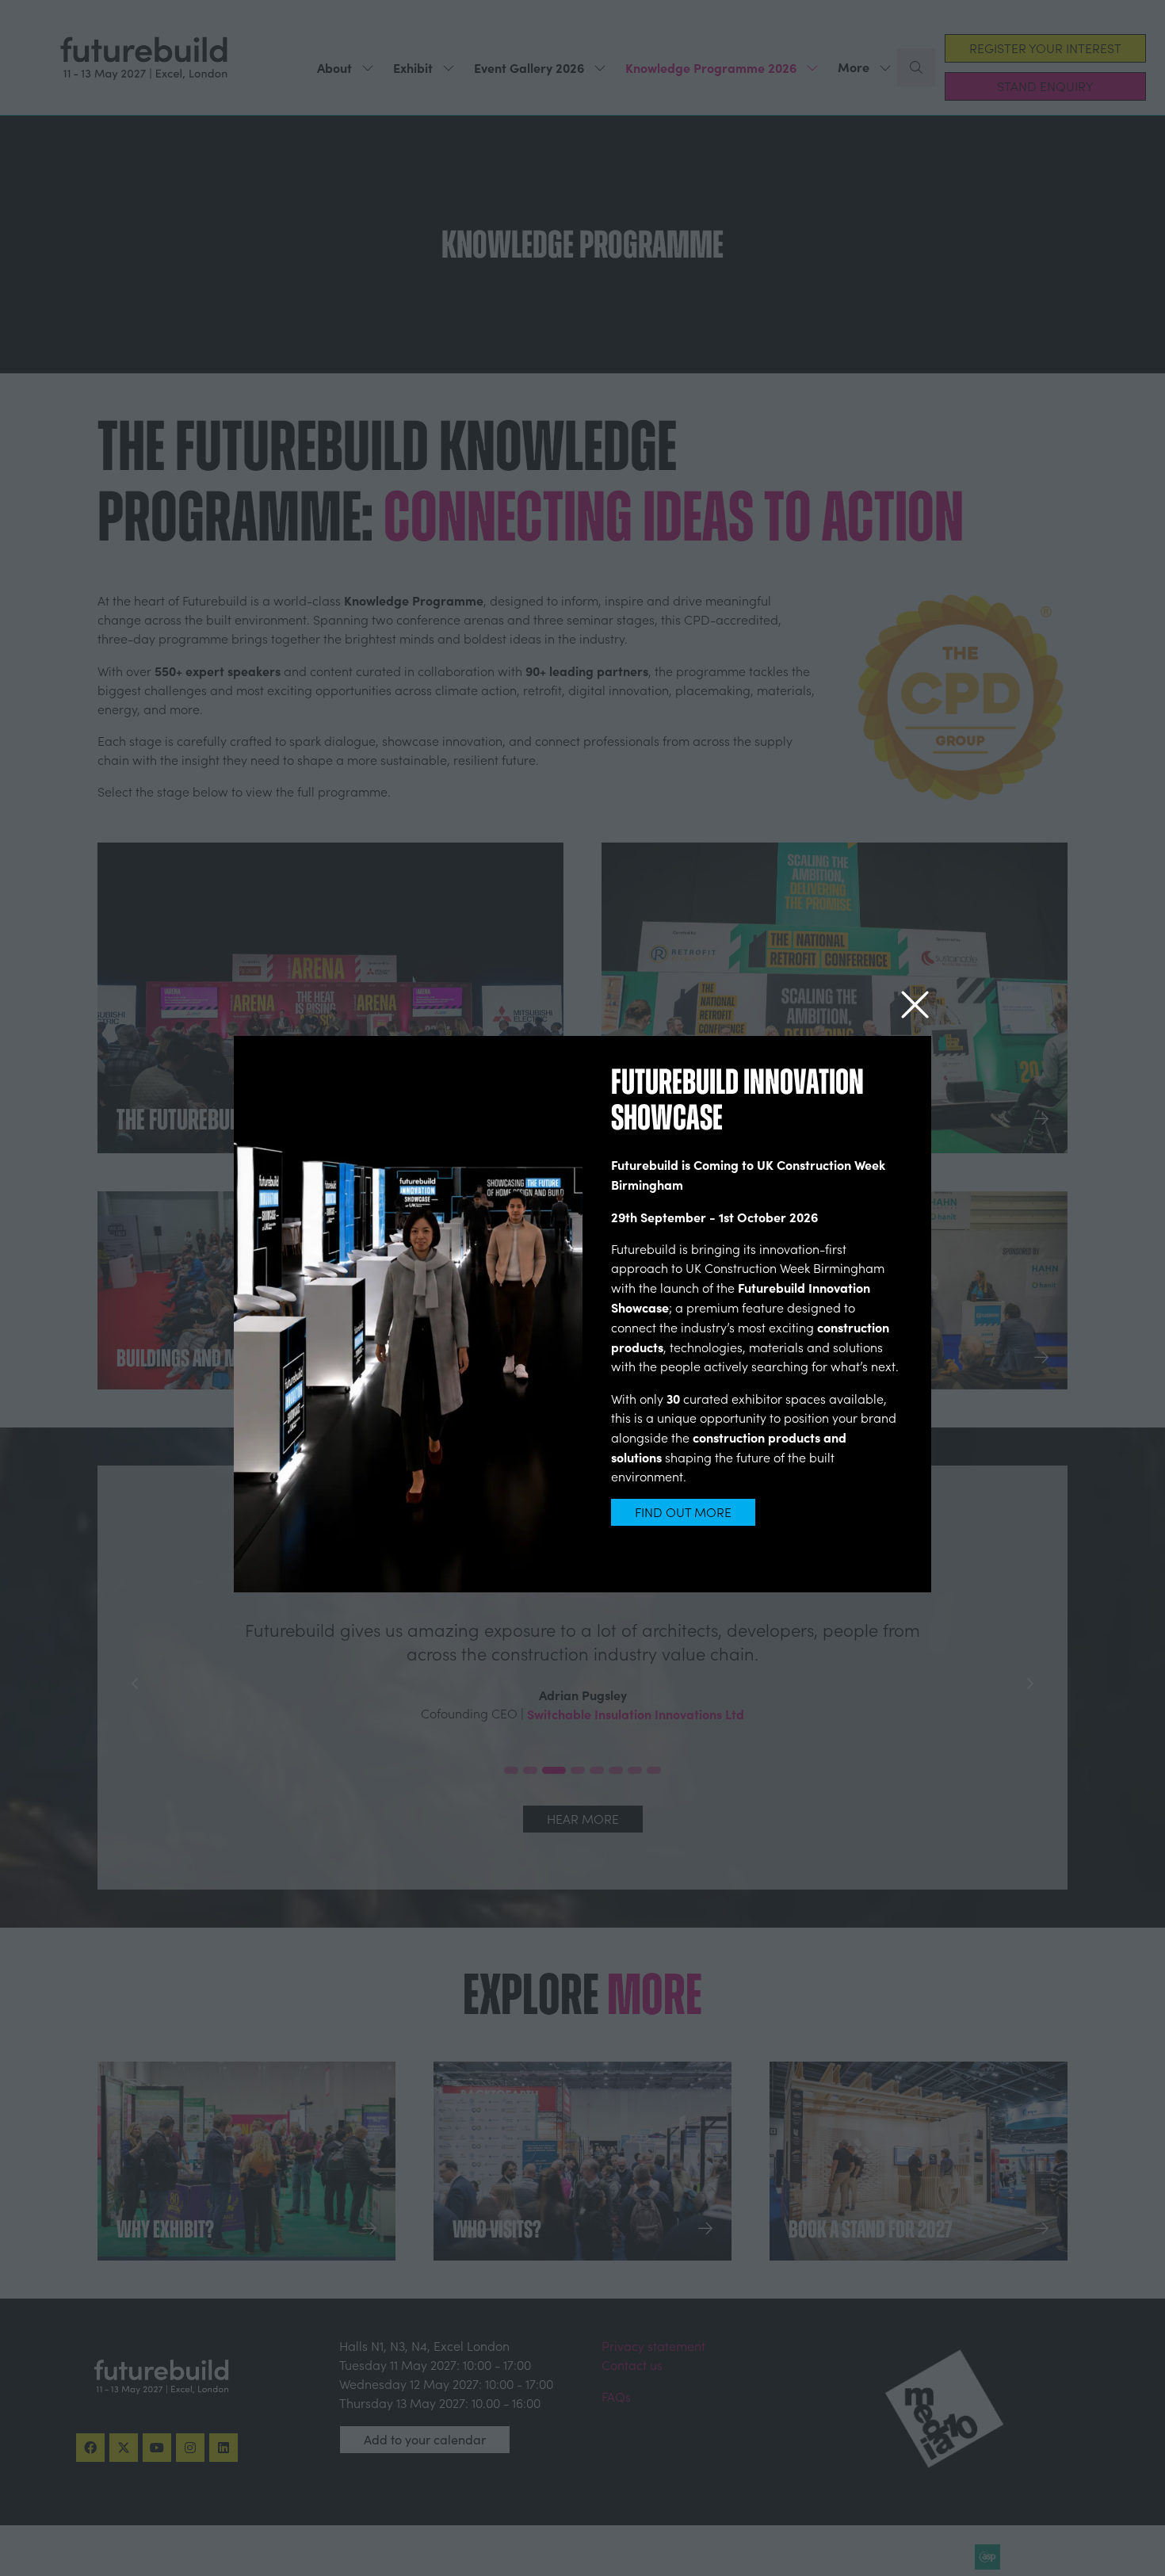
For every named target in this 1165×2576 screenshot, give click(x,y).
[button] (915, 1005)
